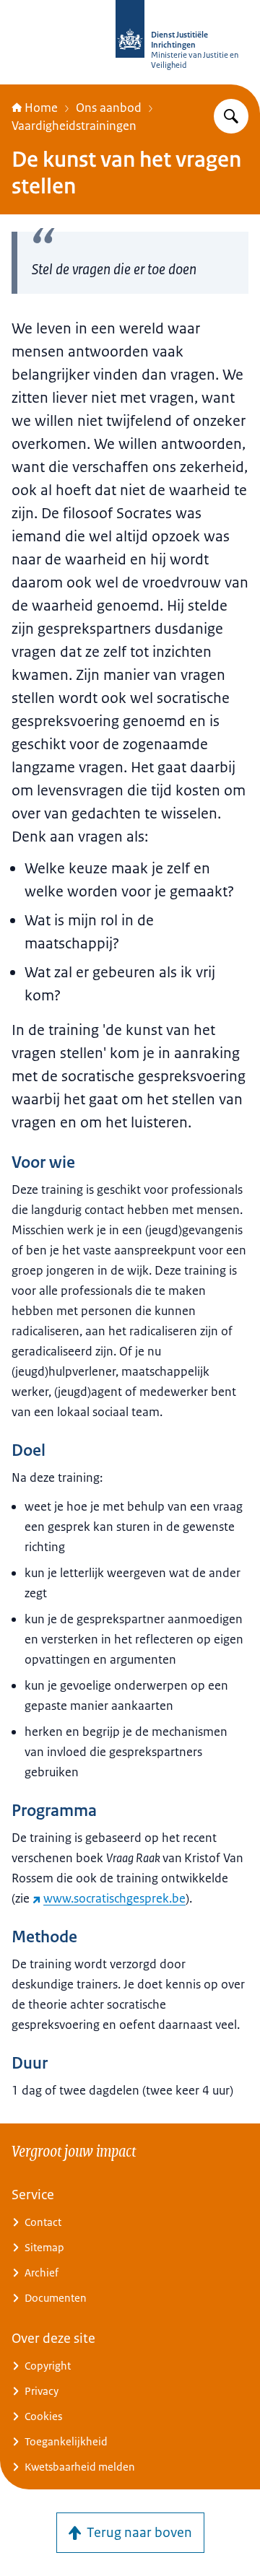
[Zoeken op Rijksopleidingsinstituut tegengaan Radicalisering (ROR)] (231, 116)
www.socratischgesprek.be (114, 1898)
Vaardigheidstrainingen (74, 126)
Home (41, 108)
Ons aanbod (109, 108)
